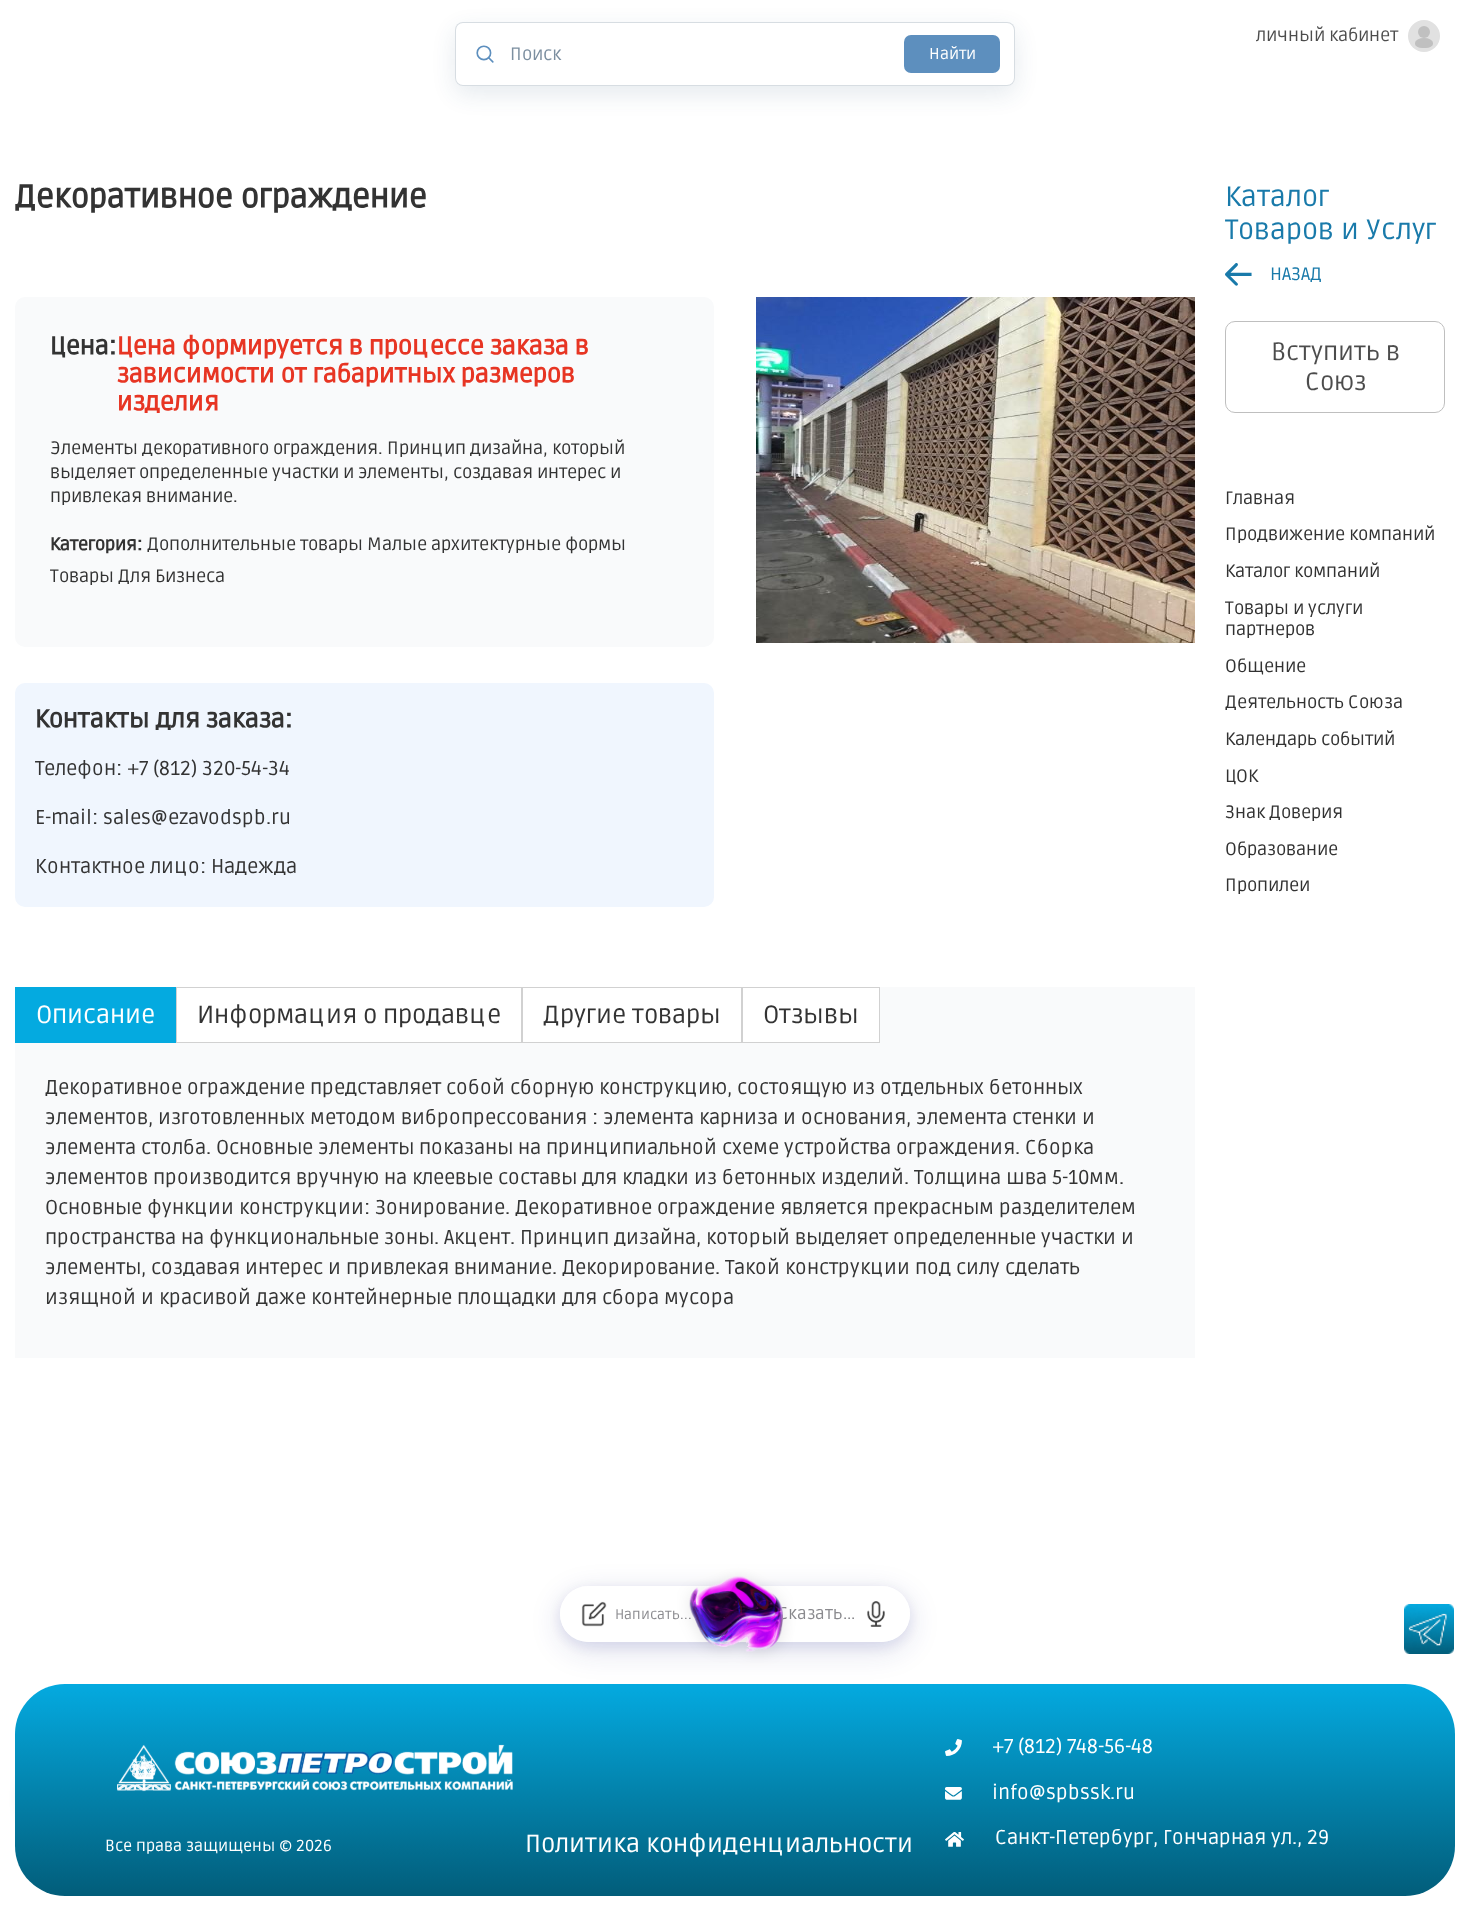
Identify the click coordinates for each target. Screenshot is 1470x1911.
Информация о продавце (349, 1015)
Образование (1281, 849)
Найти (952, 54)
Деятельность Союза (1314, 703)
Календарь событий (1310, 739)
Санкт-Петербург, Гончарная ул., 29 (1162, 1838)
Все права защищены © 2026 (218, 1846)
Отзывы (811, 1015)
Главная (1260, 498)
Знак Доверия (1284, 813)
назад (1296, 274)
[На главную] (315, 1766)
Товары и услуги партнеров (1294, 619)
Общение (1265, 666)
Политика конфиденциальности (719, 1844)
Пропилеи (1267, 886)
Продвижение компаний (1330, 535)
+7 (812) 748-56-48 (1072, 1747)
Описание (95, 1015)
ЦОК (1241, 776)
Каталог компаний (1302, 571)
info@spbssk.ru (1063, 1793)
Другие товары (632, 1015)
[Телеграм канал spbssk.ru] (1429, 1629)
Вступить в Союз (1335, 367)
